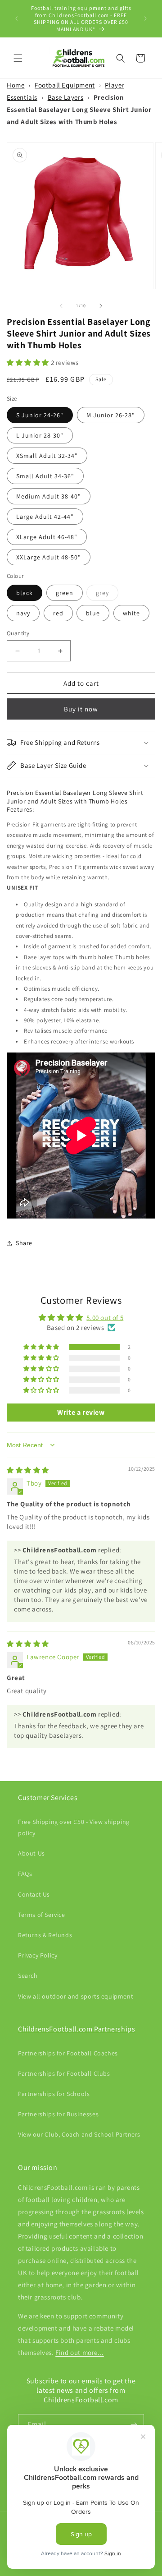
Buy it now (81, 709)
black (25, 593)
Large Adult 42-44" (45, 517)
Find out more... (80, 2352)
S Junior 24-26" (40, 415)
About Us (31, 1853)
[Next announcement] (145, 18)
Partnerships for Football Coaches (68, 2053)
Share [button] (24, 1243)
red (58, 613)
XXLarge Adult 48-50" (49, 557)
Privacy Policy (38, 1955)
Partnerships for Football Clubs (64, 2073)
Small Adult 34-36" (45, 476)
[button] (18, 58)
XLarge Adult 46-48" (47, 537)
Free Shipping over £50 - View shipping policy (74, 1827)
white (131, 613)
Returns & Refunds (45, 1935)
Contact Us (34, 1894)
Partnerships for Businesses (58, 2114)
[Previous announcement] (17, 18)
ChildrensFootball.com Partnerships (76, 2029)
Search (28, 1976)
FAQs (25, 1874)
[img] (28, 1470)
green (65, 593)
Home (16, 85)
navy (23, 613)
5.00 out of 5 (105, 1318)
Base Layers (66, 97)
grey (107, 595)
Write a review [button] (81, 1412)
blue (93, 613)
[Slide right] (101, 306)
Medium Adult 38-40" (49, 496)
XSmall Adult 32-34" (47, 456)
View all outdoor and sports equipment (76, 1996)
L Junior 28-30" (40, 435)
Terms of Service (42, 1915)
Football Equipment (65, 85)
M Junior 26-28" (111, 415)
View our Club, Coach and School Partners (79, 2134)
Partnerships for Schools (54, 2094)
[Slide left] (61, 306)
